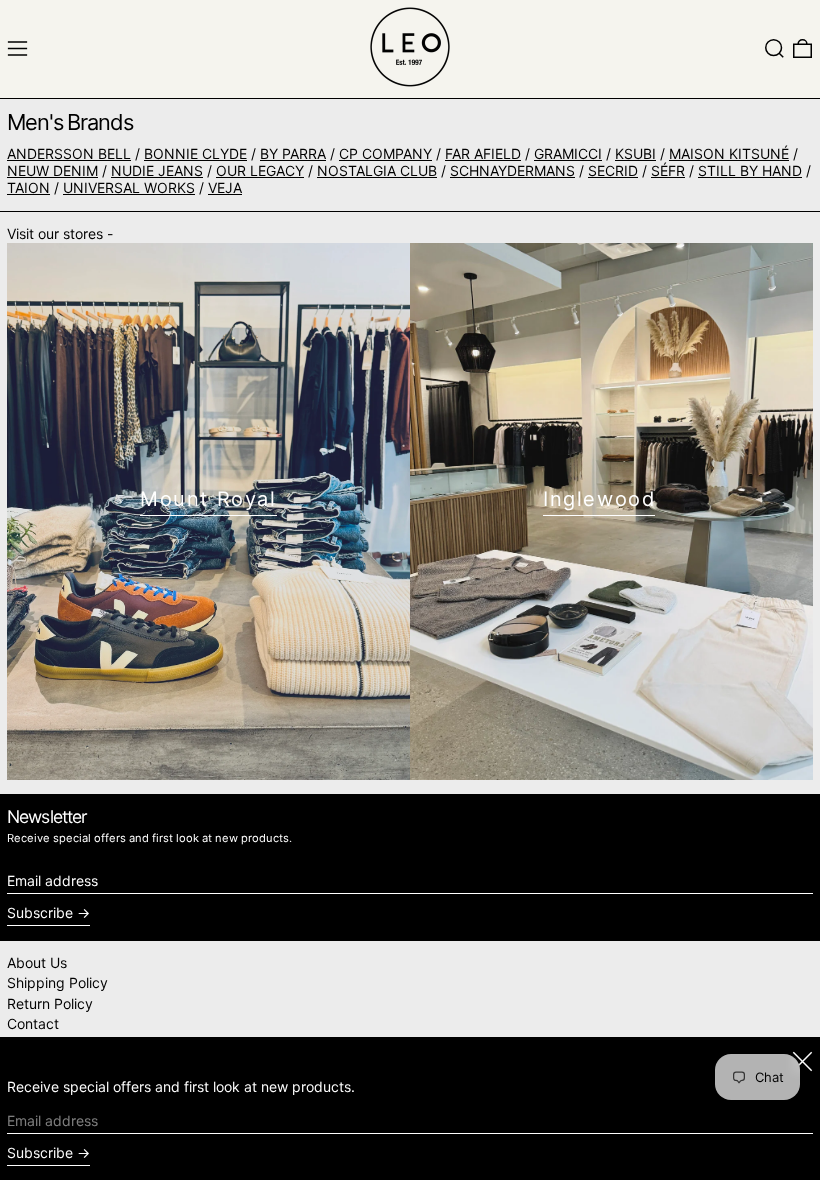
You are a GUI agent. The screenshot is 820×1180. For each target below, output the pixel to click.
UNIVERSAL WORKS (129, 187)
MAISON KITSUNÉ (729, 153)
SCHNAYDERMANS (512, 170)
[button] (774, 48)
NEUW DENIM (52, 170)
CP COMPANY (385, 153)
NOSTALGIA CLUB (377, 170)
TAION (28, 187)
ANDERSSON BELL (69, 153)
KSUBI (635, 153)
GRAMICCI (568, 153)
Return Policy (50, 1003)
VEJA (225, 187)
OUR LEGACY (260, 170)
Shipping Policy (57, 982)
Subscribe (40, 912)
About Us (37, 962)
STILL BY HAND (750, 170)
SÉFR (668, 170)
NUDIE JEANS (157, 170)
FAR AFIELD (483, 153)
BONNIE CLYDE (195, 153)
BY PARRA (293, 153)
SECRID (613, 170)
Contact (33, 1023)
